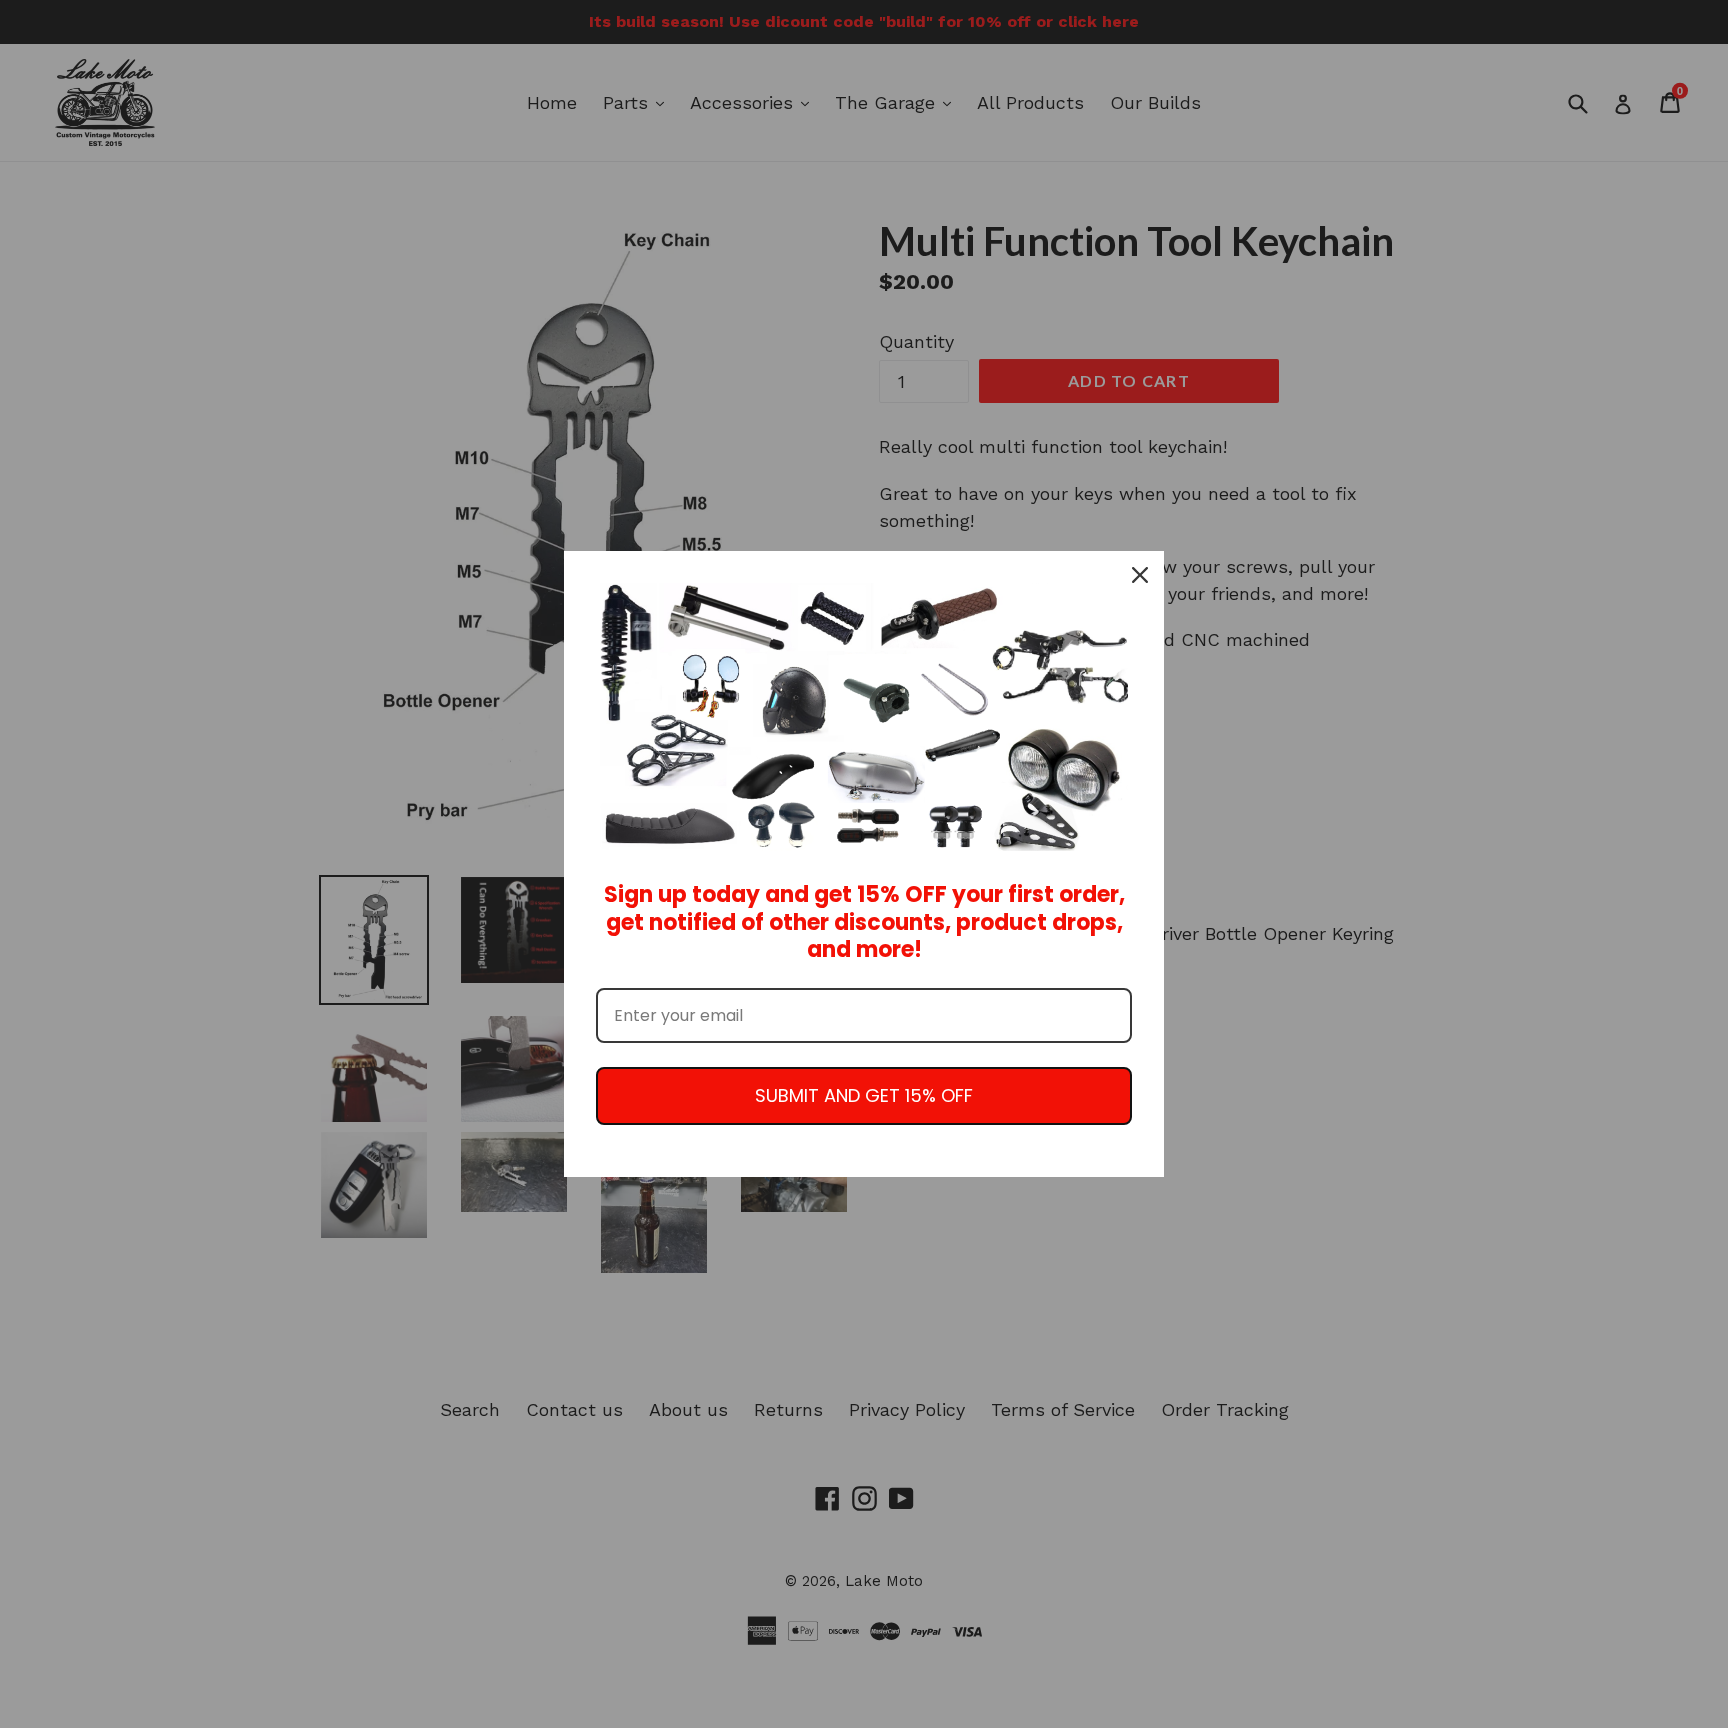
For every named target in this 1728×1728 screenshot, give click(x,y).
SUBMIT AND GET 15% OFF (864, 1095)
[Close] (1140, 575)
